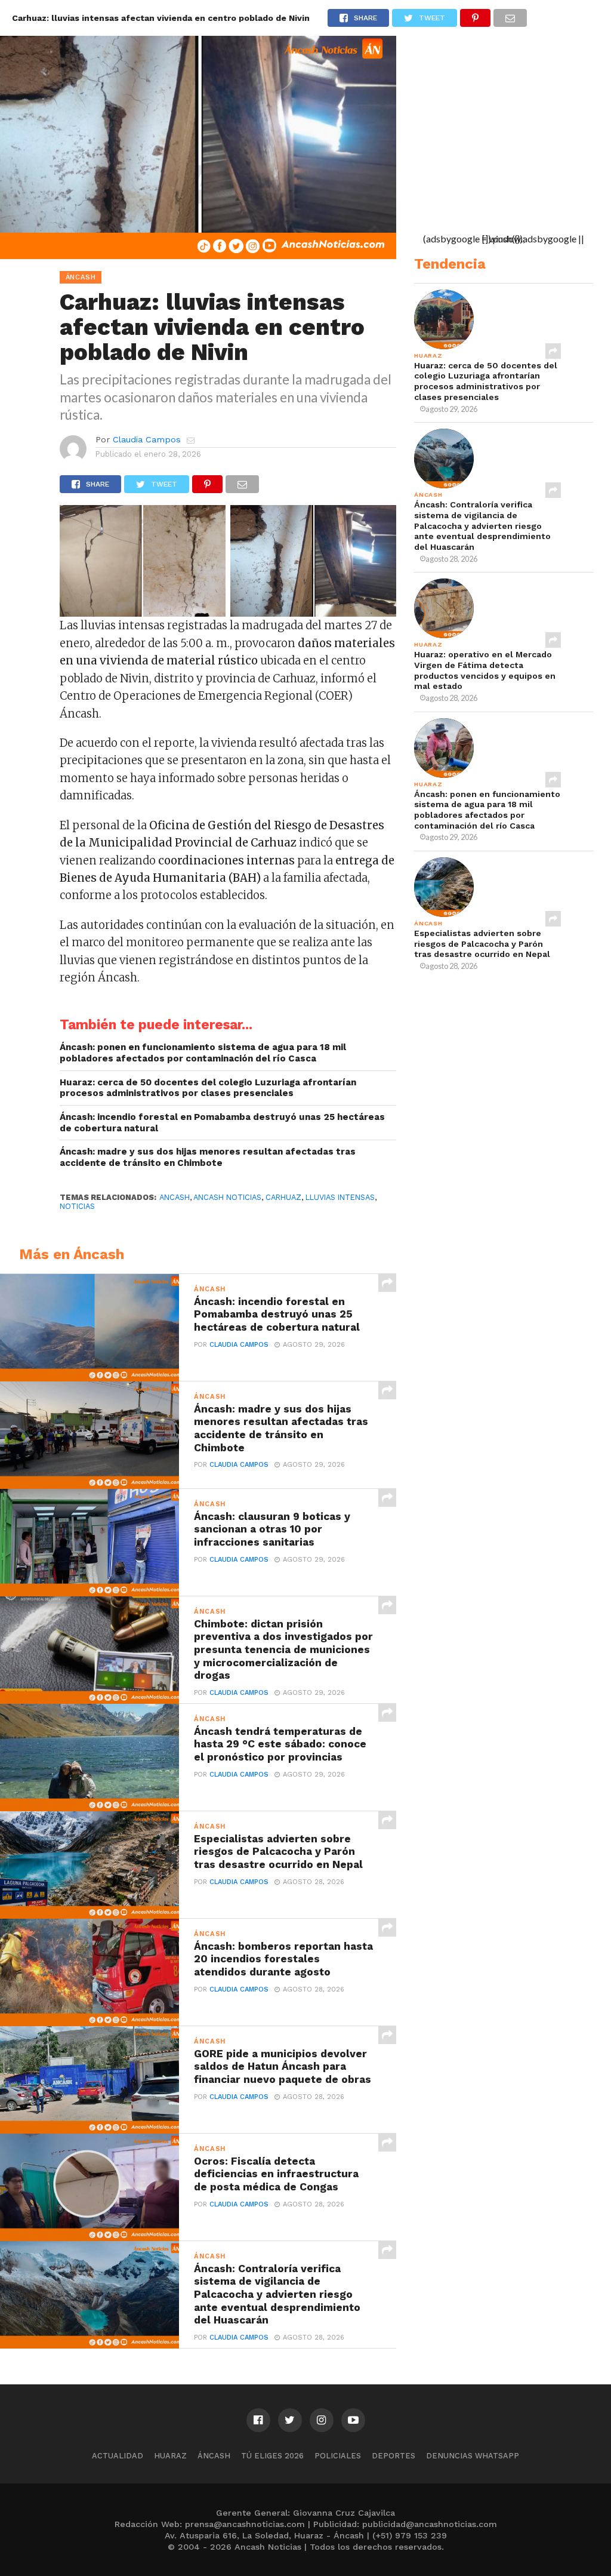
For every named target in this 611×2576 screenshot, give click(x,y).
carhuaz (283, 1197)
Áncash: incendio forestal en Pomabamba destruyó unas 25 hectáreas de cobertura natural (222, 1123)
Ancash (175, 1197)
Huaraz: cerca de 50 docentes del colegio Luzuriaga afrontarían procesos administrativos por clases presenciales (208, 1088)
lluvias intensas (340, 1197)
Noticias (77, 1206)
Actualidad (118, 2456)
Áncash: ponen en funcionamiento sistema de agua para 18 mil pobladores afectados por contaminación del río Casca (203, 1053)
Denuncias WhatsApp (473, 2456)
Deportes (394, 2456)
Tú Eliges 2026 (272, 2456)
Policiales (338, 2456)
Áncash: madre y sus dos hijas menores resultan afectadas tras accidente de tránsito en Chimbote (208, 1157)
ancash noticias (227, 1197)
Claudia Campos (147, 439)
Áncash (214, 2456)
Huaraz (170, 2456)
